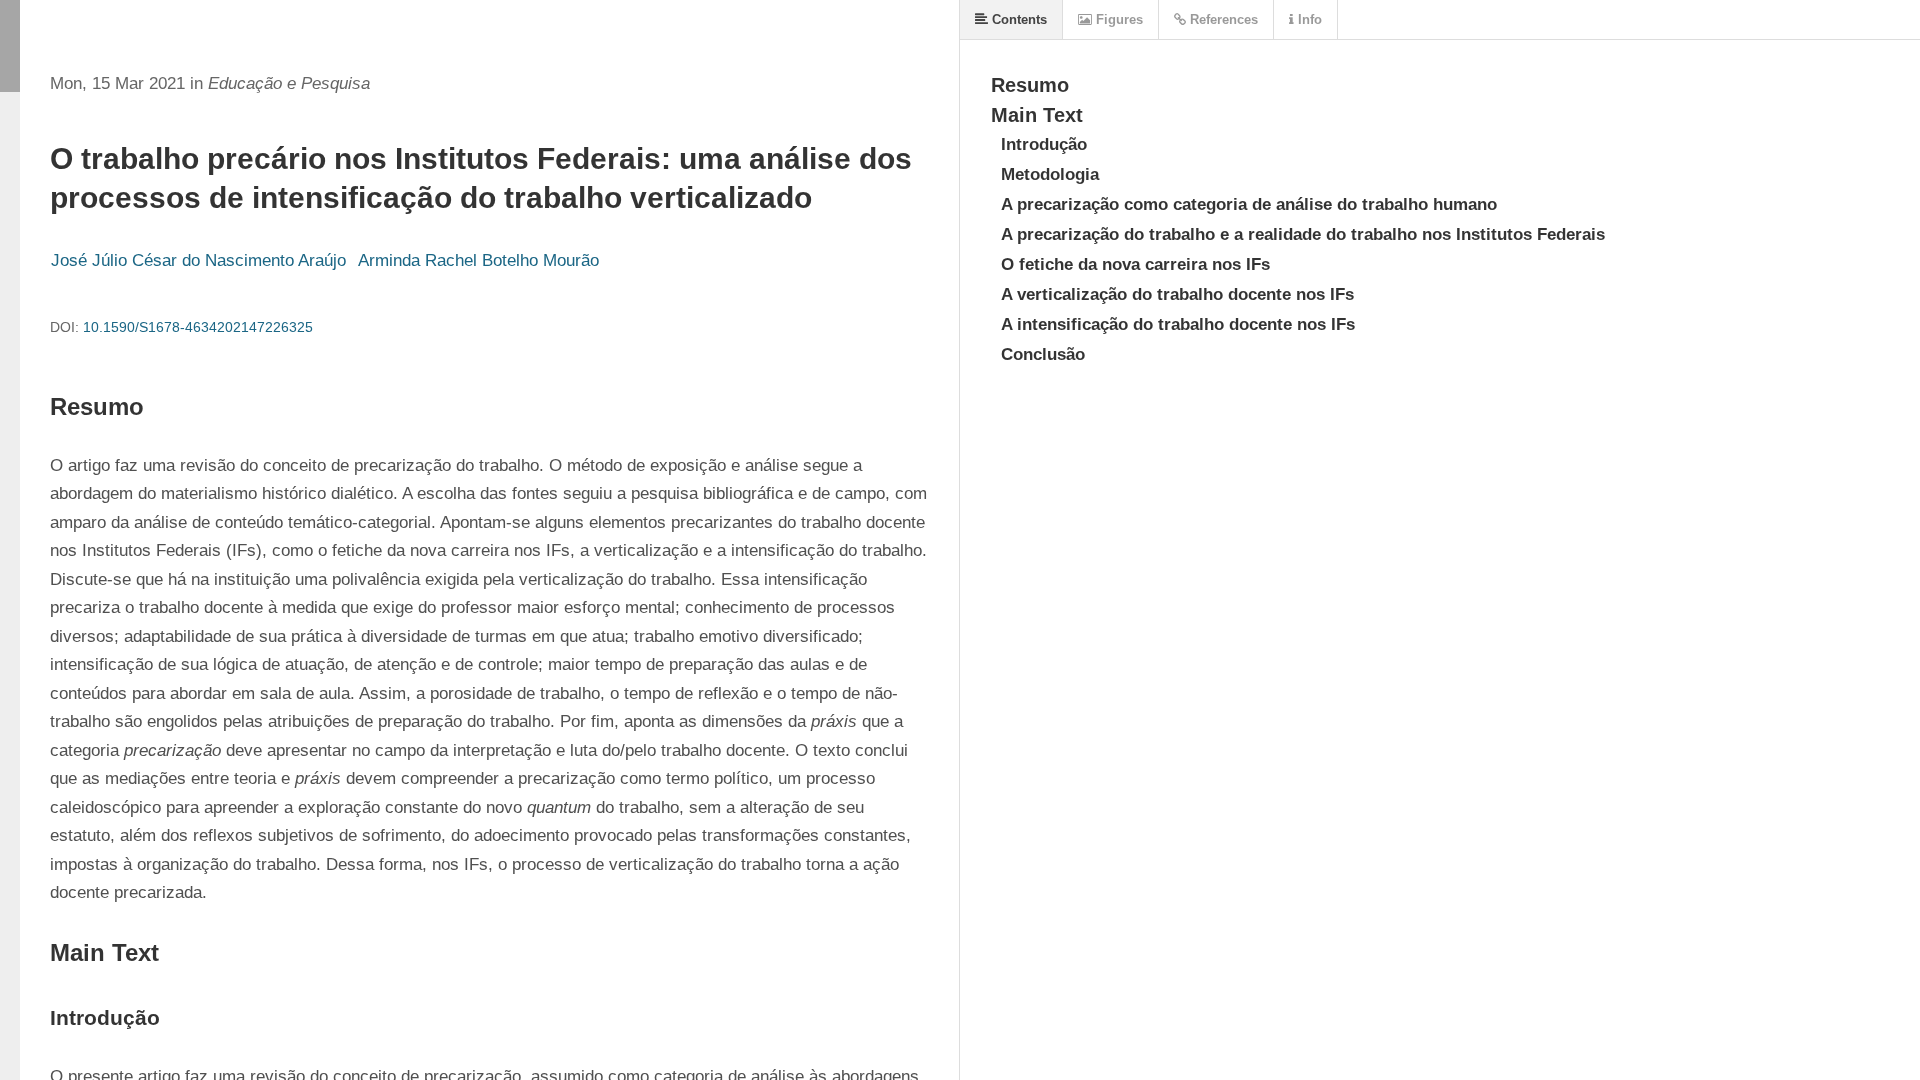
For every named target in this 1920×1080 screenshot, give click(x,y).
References (1222, 19)
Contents (1017, 19)
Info (1308, 19)
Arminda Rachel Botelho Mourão (478, 260)
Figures (1117, 19)
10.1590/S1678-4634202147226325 (198, 327)
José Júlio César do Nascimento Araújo (198, 260)
